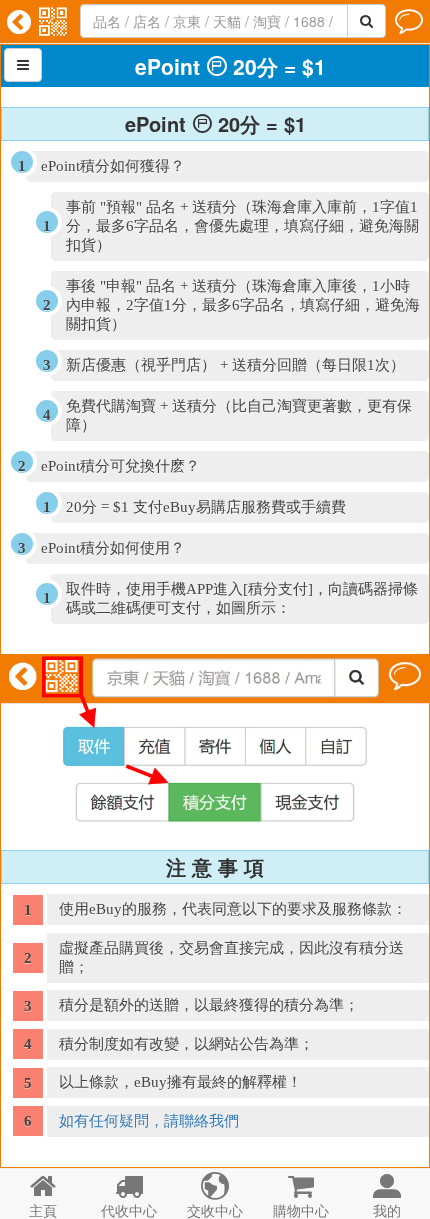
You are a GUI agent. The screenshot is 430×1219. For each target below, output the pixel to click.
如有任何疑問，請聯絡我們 (149, 1121)
